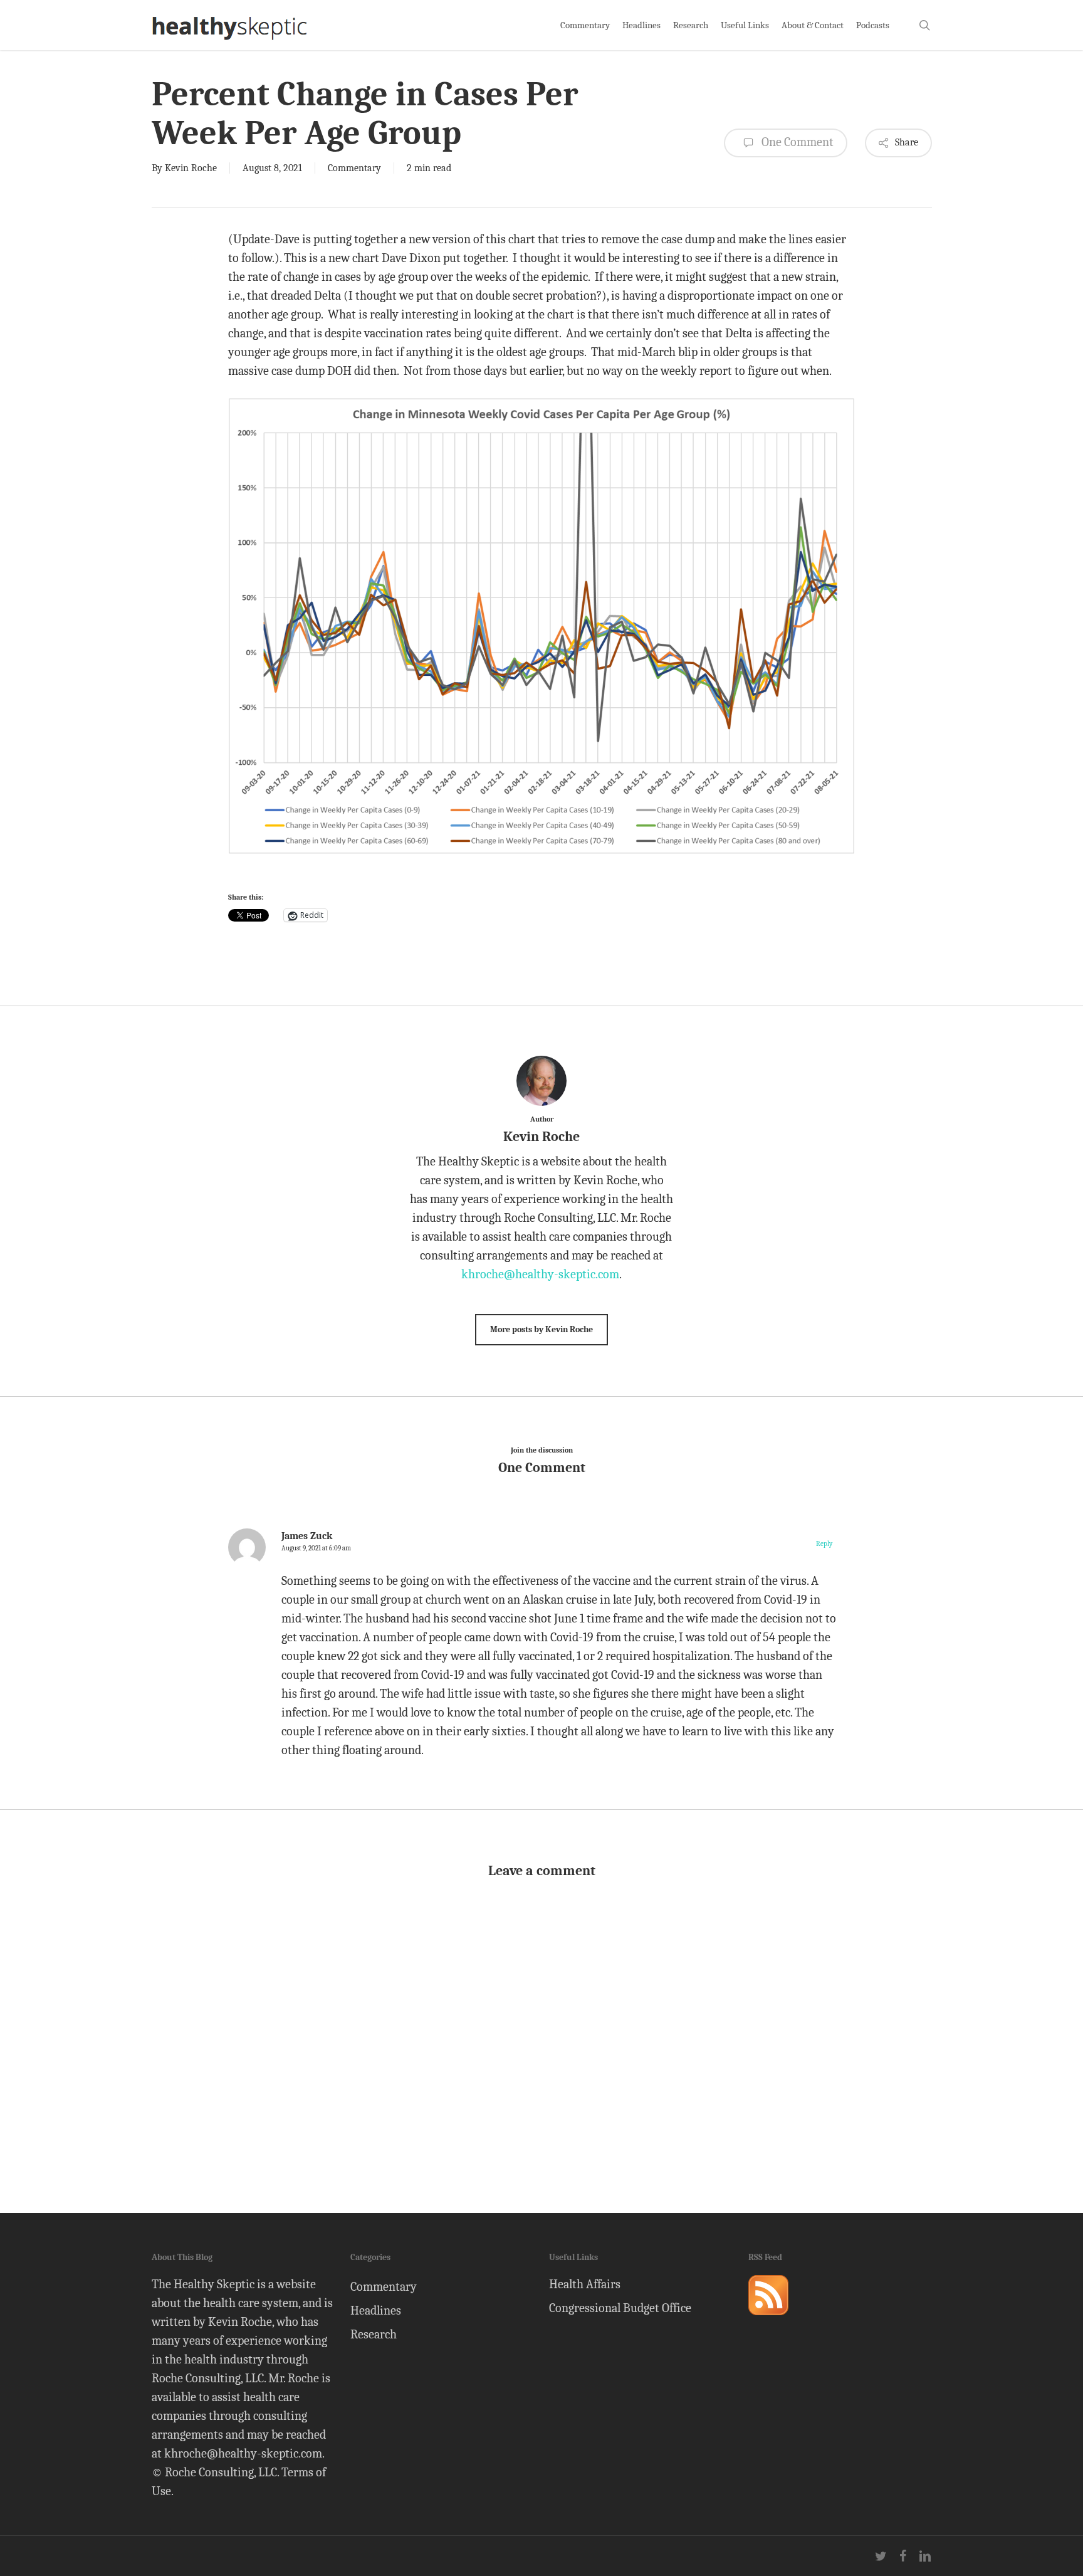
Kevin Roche (191, 168)
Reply (824, 1544)
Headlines (376, 2311)
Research (374, 2334)
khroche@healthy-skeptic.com (540, 1274)
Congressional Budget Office (620, 2308)
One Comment (796, 142)
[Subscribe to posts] (768, 2321)
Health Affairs (585, 2284)
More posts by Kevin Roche (541, 1329)
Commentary (354, 168)
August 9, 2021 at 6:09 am (316, 1548)
